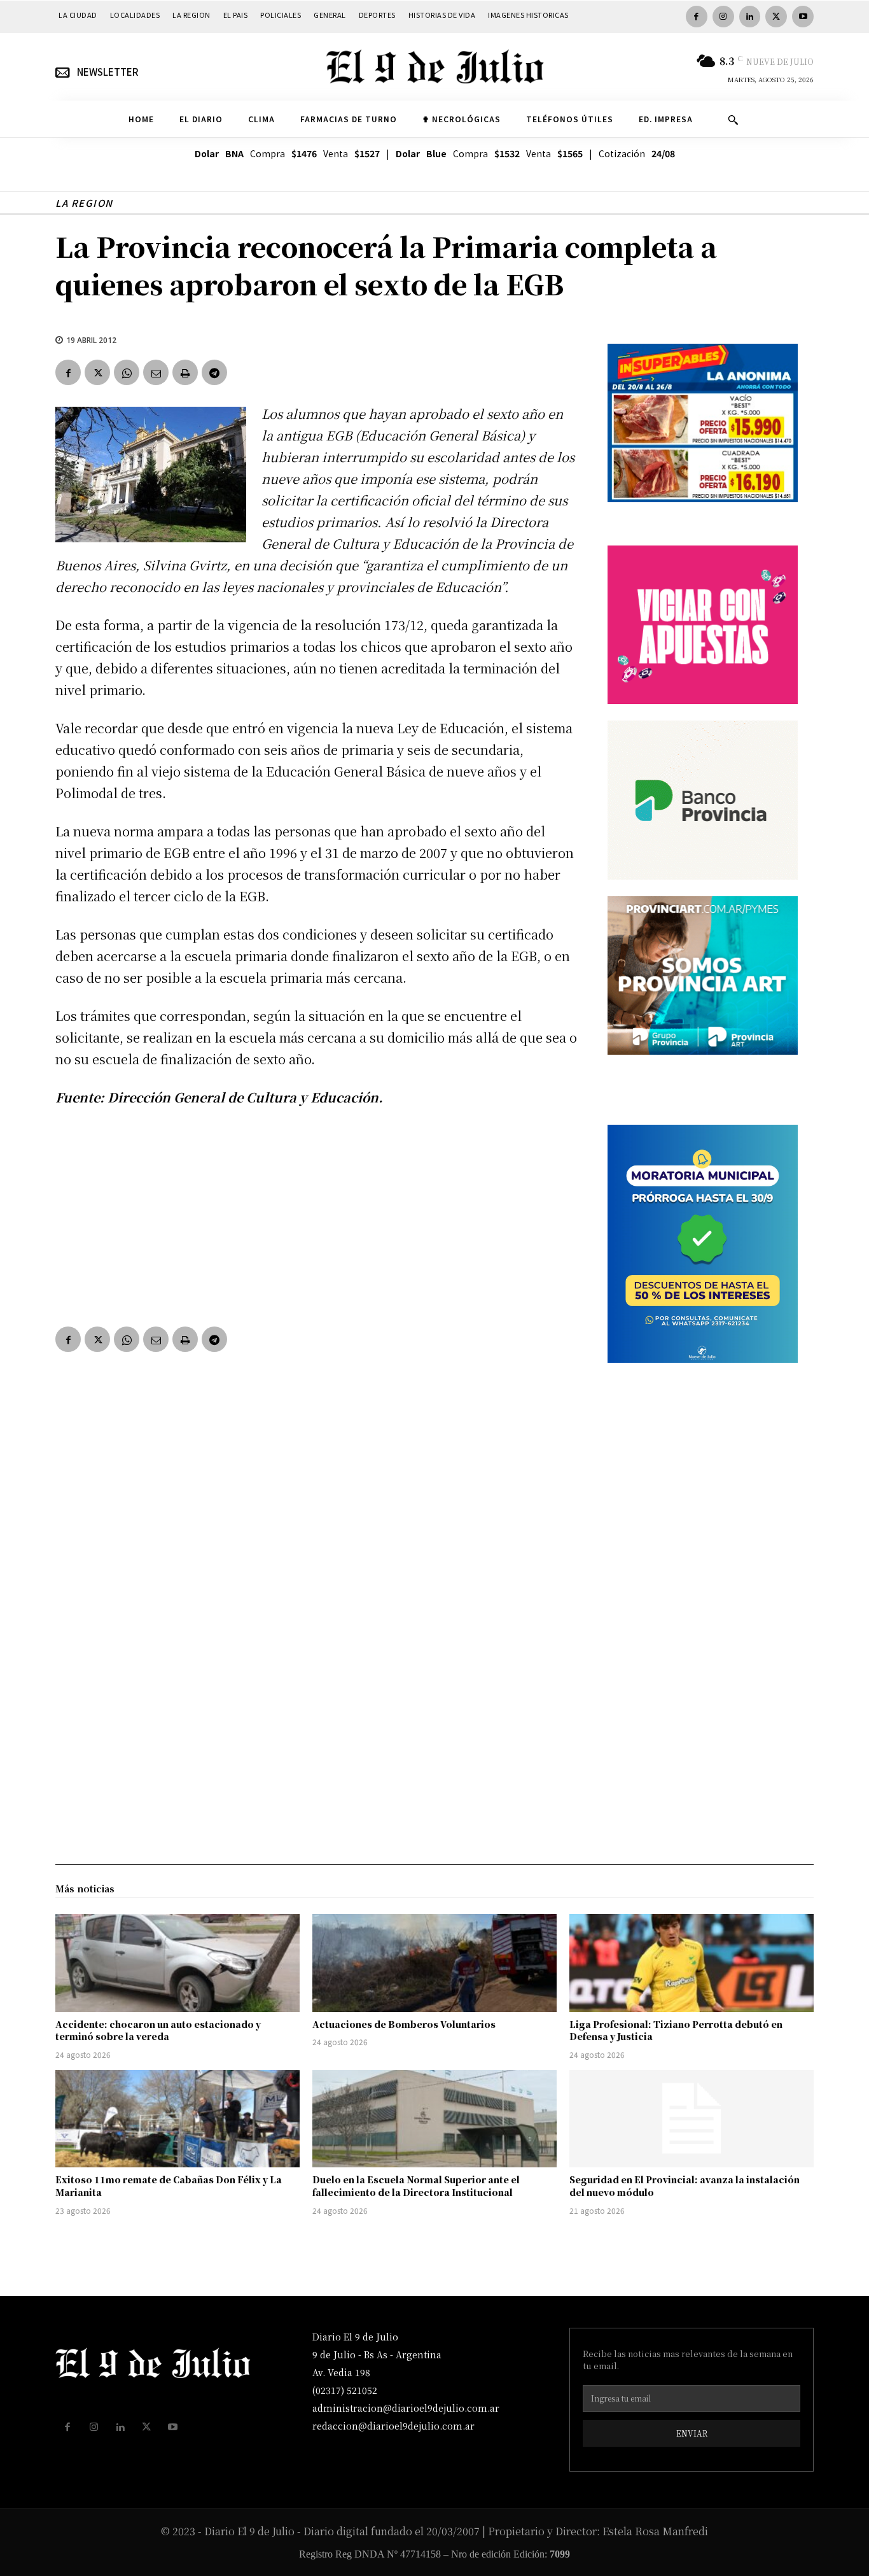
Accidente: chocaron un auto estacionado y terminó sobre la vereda (158, 2031)
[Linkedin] (750, 17)
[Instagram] (723, 17)
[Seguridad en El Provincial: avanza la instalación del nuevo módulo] (692, 2119)
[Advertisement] (316, 1214)
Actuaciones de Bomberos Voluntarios (404, 2024)
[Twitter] (776, 17)
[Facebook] (697, 17)
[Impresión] (185, 372)
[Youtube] (803, 17)
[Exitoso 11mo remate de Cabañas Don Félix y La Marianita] (177, 2119)
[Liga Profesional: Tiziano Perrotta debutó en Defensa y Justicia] (692, 1963)
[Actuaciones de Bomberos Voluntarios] (434, 1963)
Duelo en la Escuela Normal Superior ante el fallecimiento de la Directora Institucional (416, 2186)
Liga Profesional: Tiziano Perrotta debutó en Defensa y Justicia (676, 2031)
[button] (733, 120)
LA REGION (84, 203)
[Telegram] (214, 372)
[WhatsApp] (127, 372)
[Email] (156, 372)
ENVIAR (692, 2433)
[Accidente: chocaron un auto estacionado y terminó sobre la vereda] (177, 1963)
